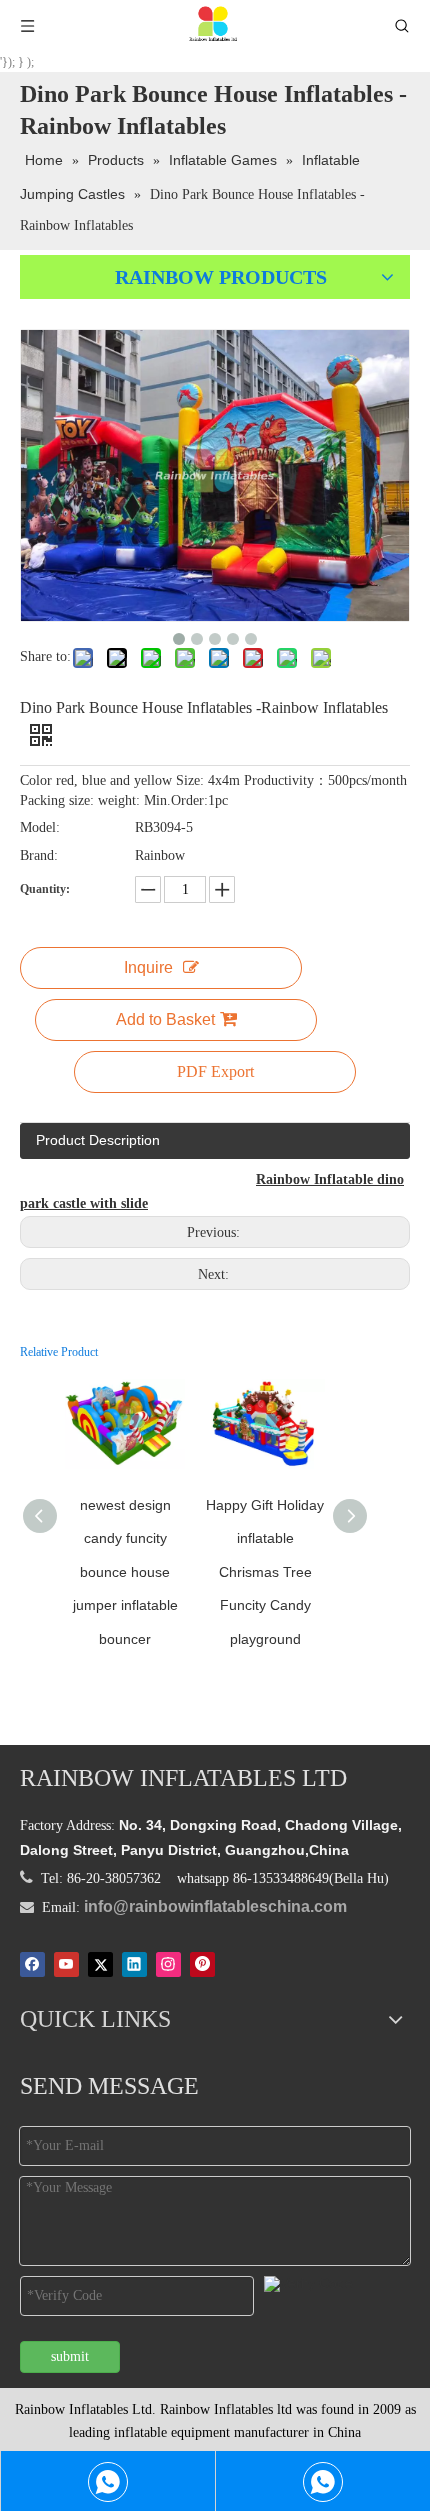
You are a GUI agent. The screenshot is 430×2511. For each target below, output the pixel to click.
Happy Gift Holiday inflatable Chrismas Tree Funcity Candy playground (265, 1572)
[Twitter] (100, 1964)
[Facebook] (32, 1964)
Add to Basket (165, 1019)
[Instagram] (168, 1964)
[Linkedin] (134, 1964)
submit (70, 2356)
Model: (40, 827)
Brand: (39, 855)
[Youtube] (66, 1964)
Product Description (98, 1140)
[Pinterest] (202, 1964)
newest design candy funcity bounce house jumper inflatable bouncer (125, 1572)
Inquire (148, 967)
